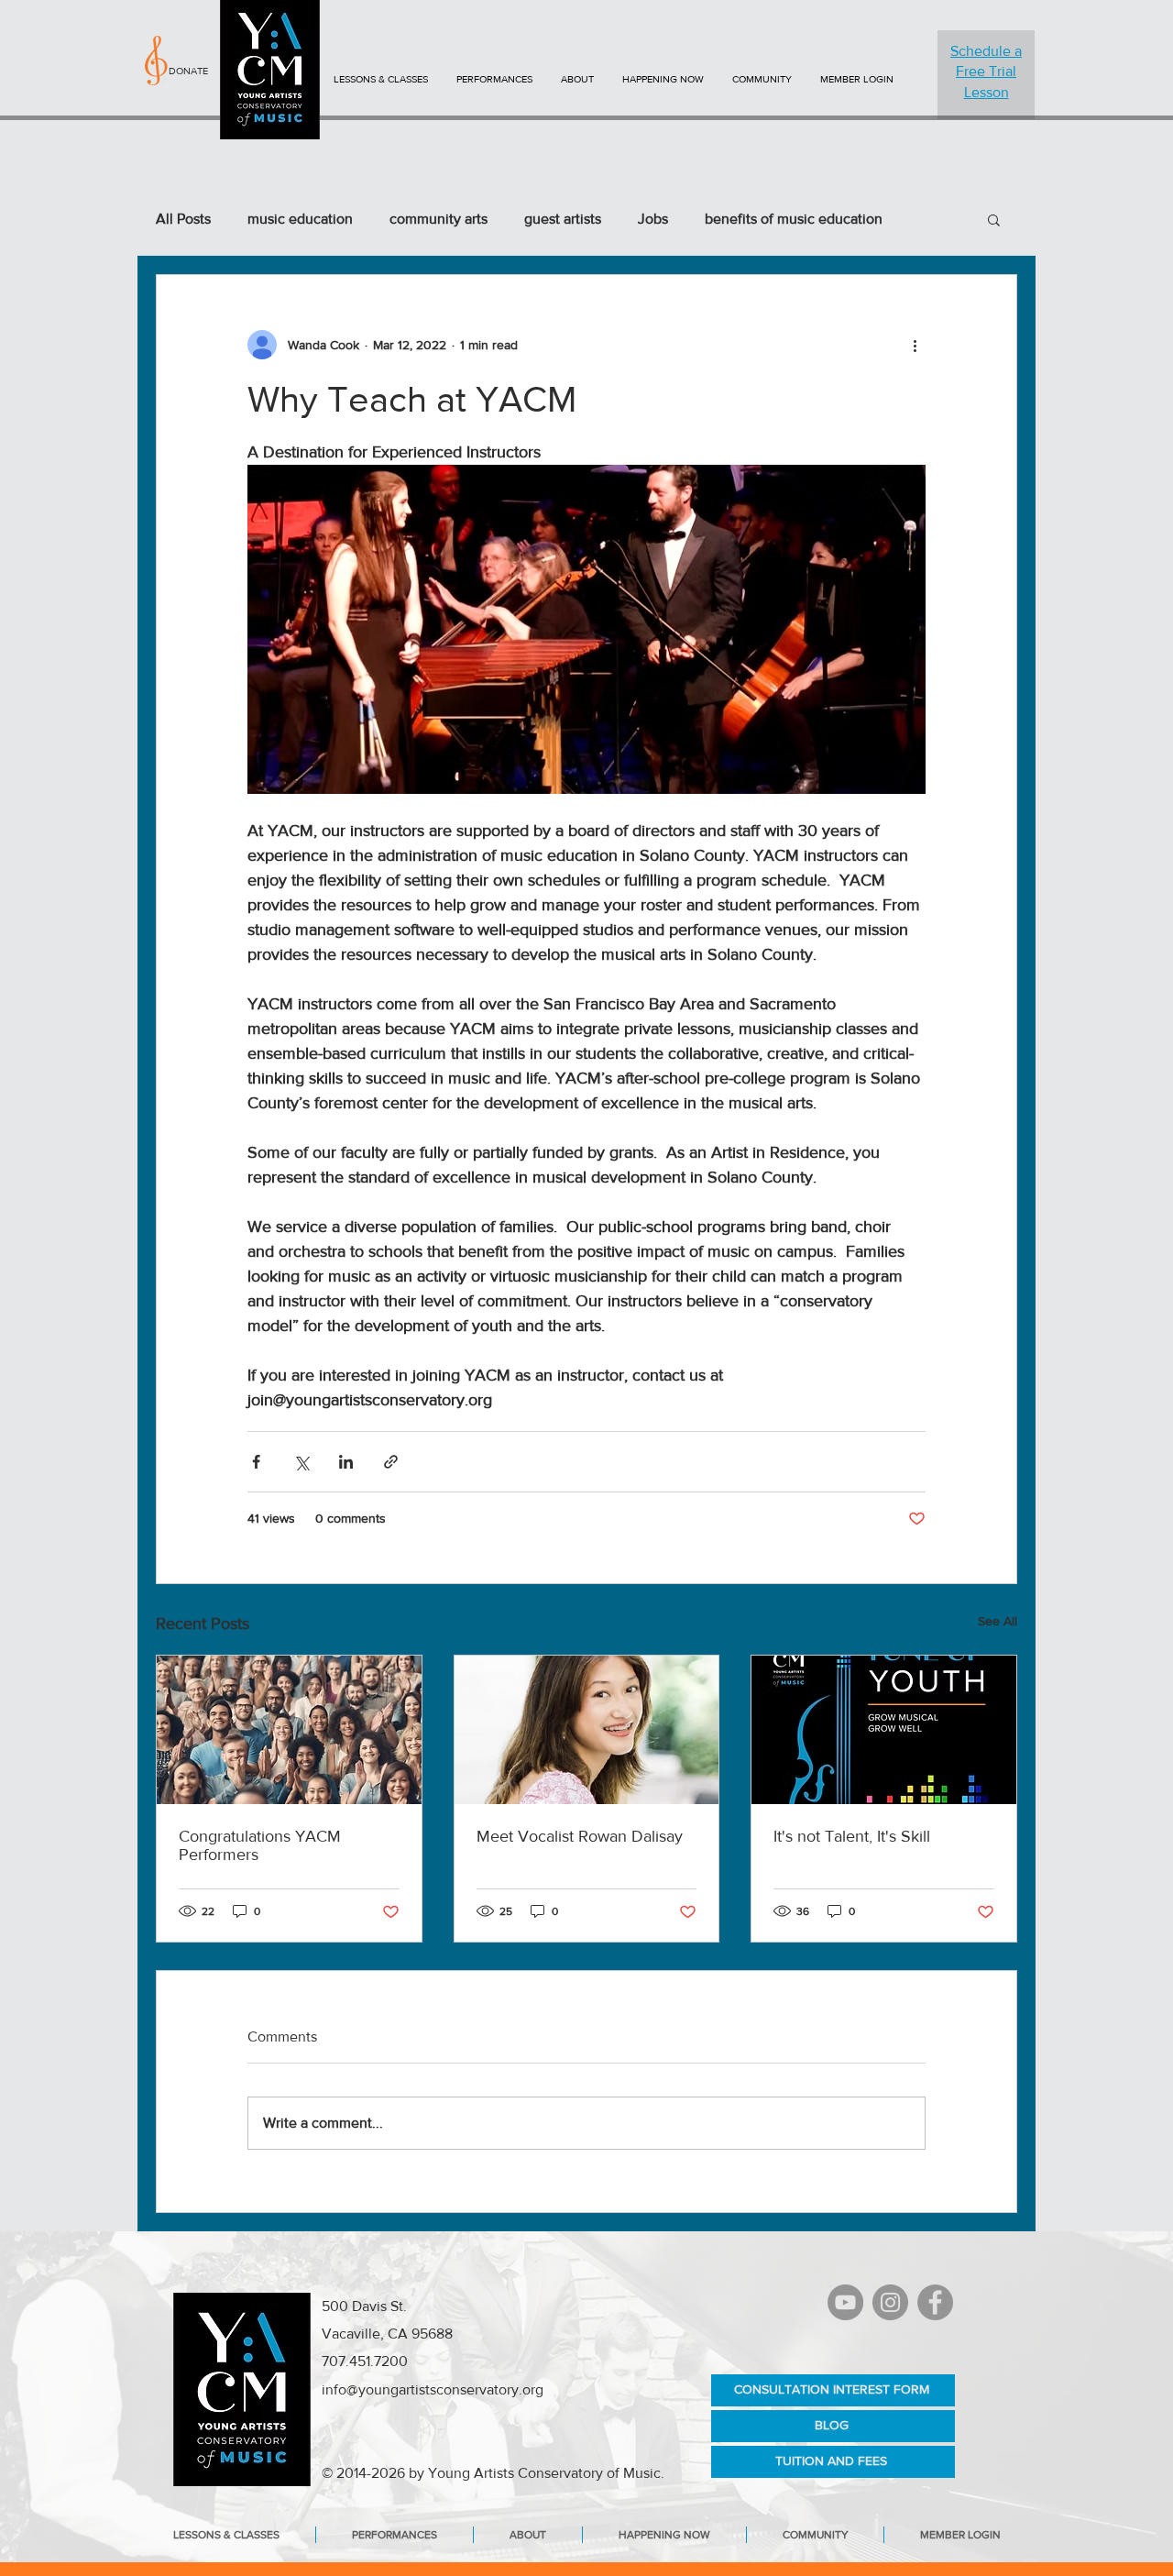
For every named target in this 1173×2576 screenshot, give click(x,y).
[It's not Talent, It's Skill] (884, 1730)
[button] (994, 219)
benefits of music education (794, 219)
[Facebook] (935, 2302)
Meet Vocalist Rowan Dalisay (580, 1836)
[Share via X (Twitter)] (301, 1462)
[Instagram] (890, 2302)
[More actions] (915, 345)
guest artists (563, 219)
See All (998, 1621)
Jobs (653, 219)
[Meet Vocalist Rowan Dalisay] (587, 1730)
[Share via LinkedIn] (346, 1462)
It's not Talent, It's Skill (852, 1836)
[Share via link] (391, 1462)
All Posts (183, 219)
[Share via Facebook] (256, 1462)
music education (300, 219)
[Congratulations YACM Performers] (289, 1730)
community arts (439, 219)
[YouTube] (845, 2302)
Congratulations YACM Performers (260, 1845)
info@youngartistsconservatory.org (433, 2389)
